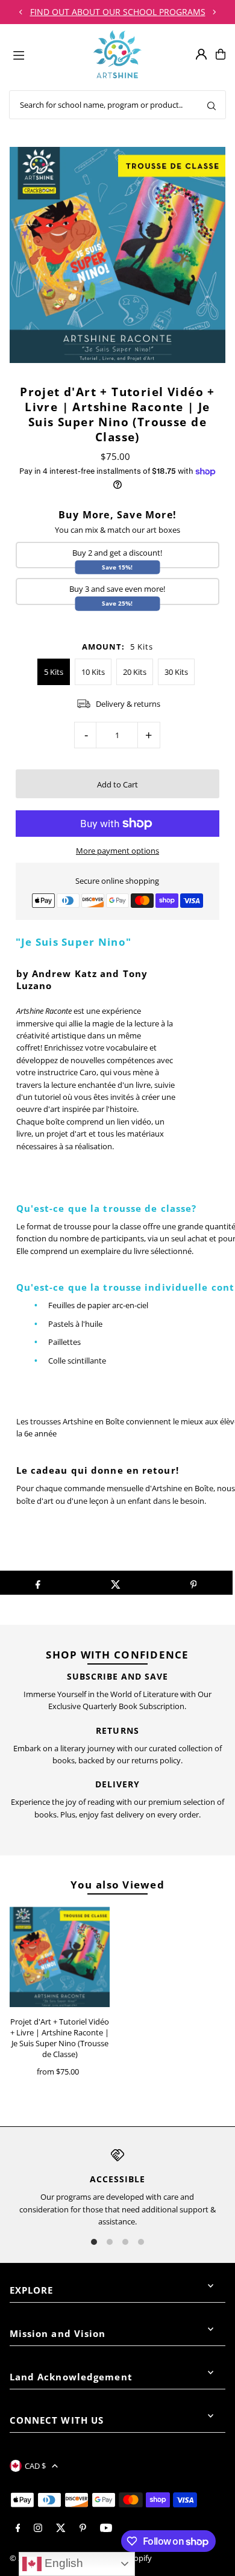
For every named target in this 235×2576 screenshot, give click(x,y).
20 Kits (135, 672)
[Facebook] (18, 2528)
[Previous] (21, 12)
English (62, 2563)
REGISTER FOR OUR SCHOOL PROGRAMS (117, 12)
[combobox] (117, 105)
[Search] (211, 105)
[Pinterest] (83, 2528)
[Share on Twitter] (116, 1583)
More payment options (117, 851)
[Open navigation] (48, 54)
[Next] (214, 12)
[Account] (201, 54)
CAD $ (35, 2466)
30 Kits (176, 672)
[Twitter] (61, 2528)
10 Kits (93, 672)
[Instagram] (38, 2528)
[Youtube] (106, 2528)
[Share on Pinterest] (193, 1583)
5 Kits (54, 672)
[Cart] (221, 54)
